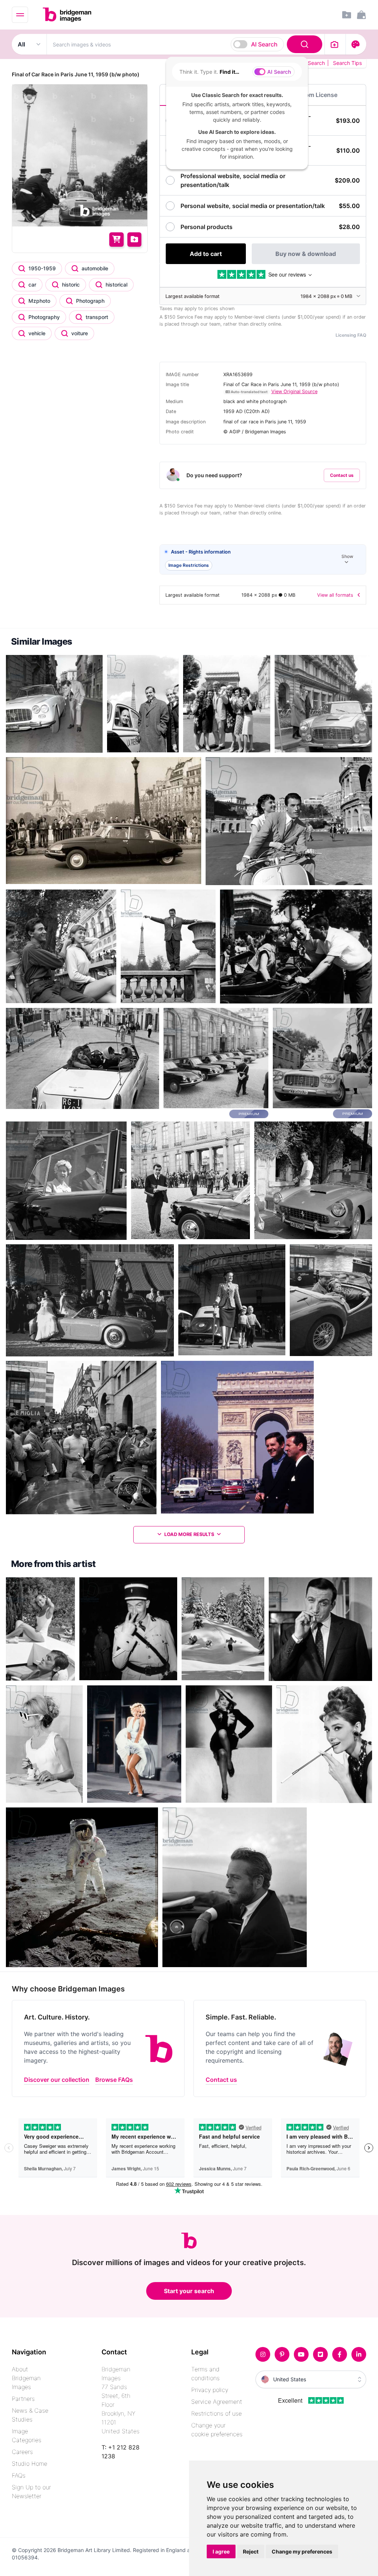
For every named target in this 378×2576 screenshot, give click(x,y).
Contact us (342, 475)
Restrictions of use (217, 2413)
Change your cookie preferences (217, 2430)
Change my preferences (302, 2551)
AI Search (264, 44)
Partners (23, 2399)
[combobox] (186, 44)
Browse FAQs (114, 2080)
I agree (221, 2551)
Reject (251, 2551)
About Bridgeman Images (26, 2378)
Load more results (189, 1534)
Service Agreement (217, 2402)
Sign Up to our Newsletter (31, 2492)
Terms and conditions (205, 2374)
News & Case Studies (30, 2415)
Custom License (315, 95)
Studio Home (30, 2464)
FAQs (19, 2475)
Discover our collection (57, 2080)
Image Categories (27, 2435)
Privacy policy (210, 2390)
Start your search (189, 2291)
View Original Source (294, 391)
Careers (22, 2452)
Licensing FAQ (351, 335)
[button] (263, 560)
